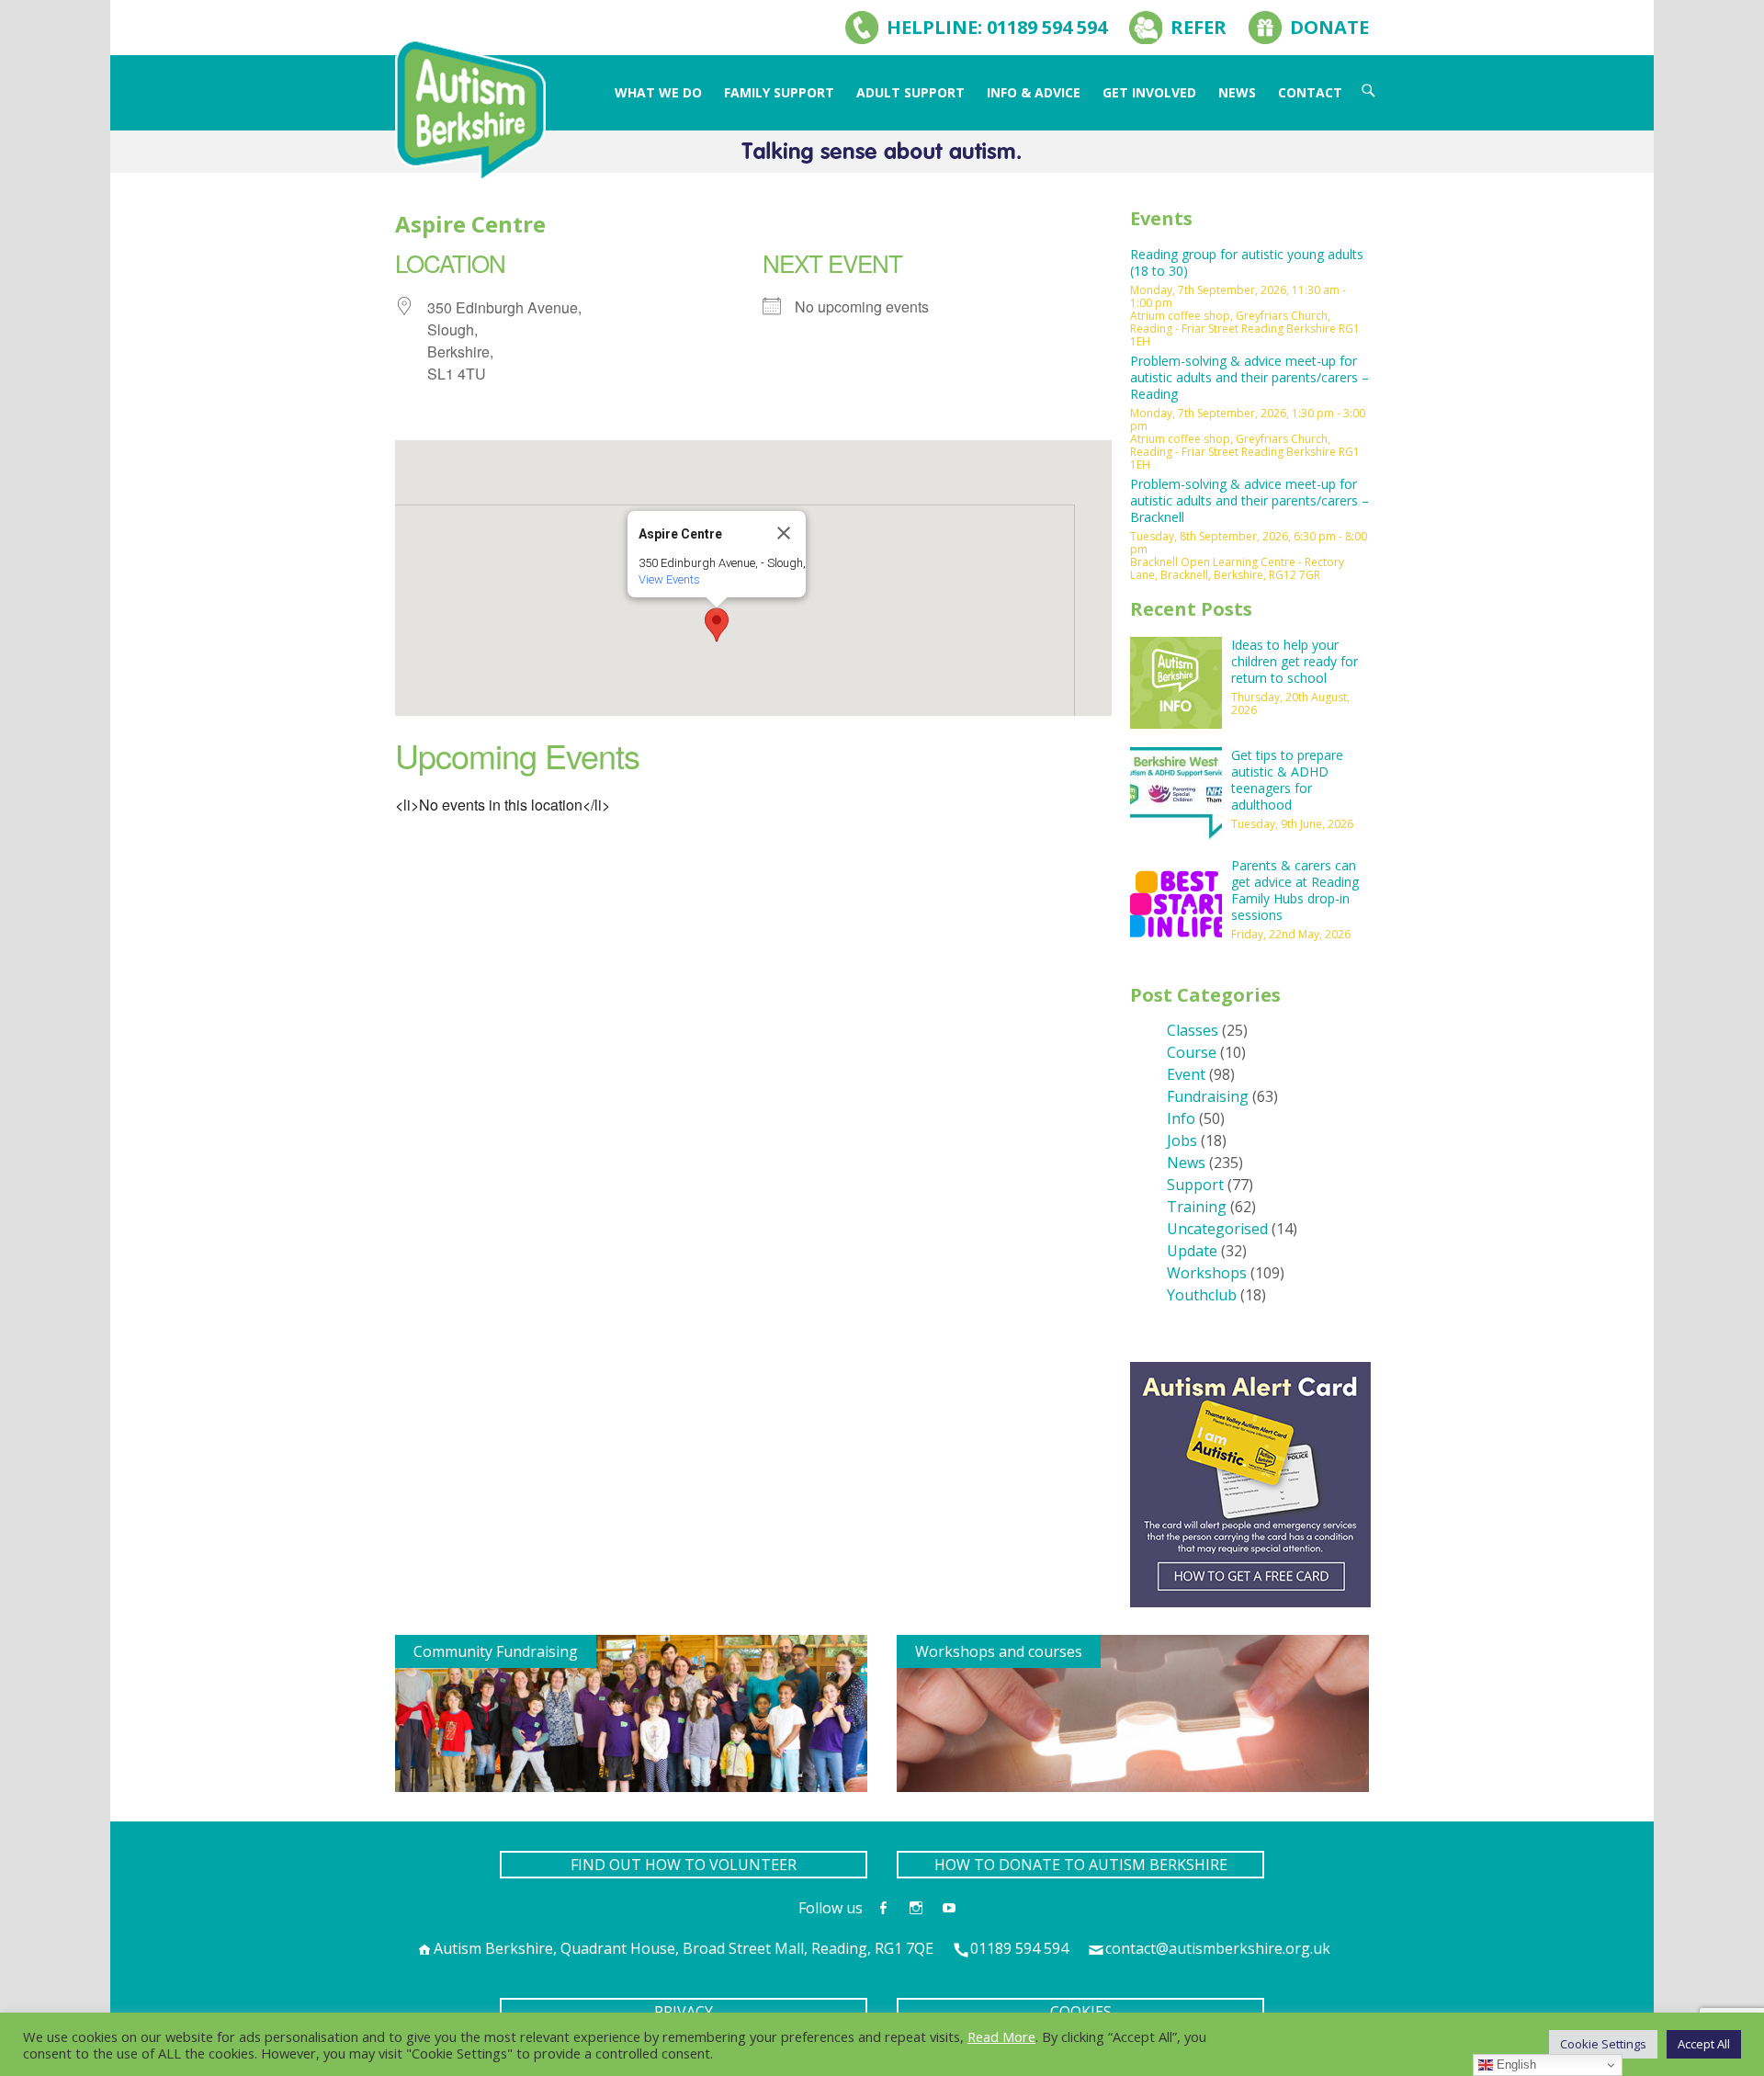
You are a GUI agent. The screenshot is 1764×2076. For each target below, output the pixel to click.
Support (1195, 1185)
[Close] (784, 533)
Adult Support (910, 92)
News (1237, 92)
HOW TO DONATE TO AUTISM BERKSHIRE (1081, 1865)
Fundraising (1208, 1096)
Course (1192, 1052)
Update (1192, 1251)
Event (1186, 1074)
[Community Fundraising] (631, 1712)
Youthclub (1202, 1295)
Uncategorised (1217, 1229)
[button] (717, 625)
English (1515, 2065)
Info (1181, 1118)
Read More (1001, 2036)
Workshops (1207, 1273)
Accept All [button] (1704, 2044)
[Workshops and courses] (1133, 1712)
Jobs (1182, 1140)
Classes (1193, 1030)
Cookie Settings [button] (1603, 2044)
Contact (1310, 92)
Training (1197, 1207)
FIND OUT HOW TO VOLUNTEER (684, 1865)
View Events (669, 579)
